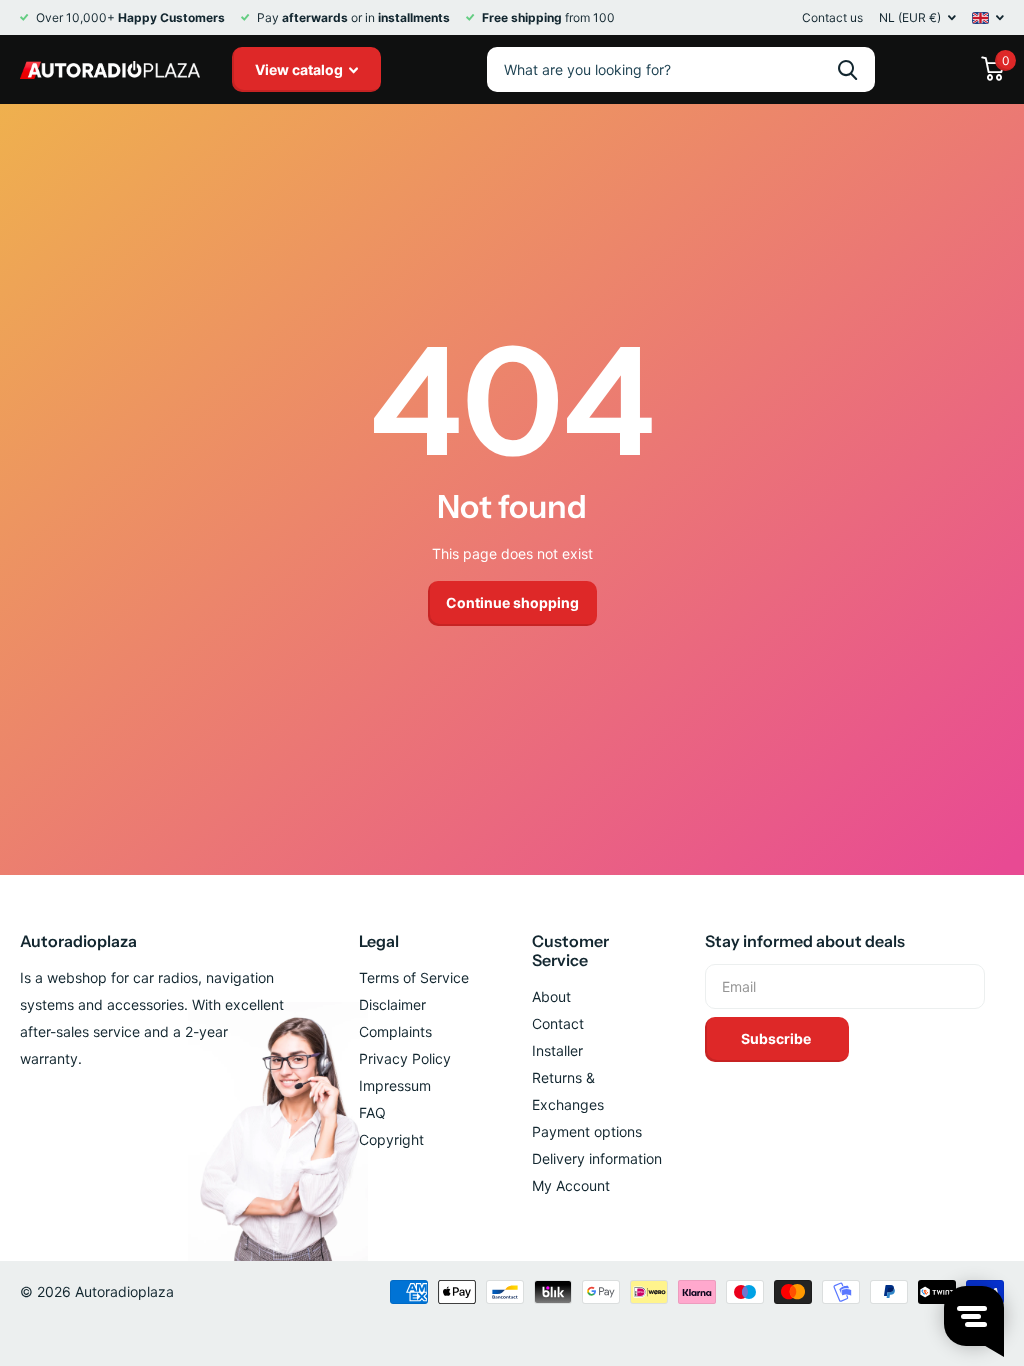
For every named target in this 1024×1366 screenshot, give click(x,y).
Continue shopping (512, 602)
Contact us (832, 17)
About (551, 996)
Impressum (395, 1085)
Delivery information (597, 1158)
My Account (571, 1185)
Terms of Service (414, 977)
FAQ (372, 1112)
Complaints (395, 1031)
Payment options (587, 1131)
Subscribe (777, 1038)
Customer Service (570, 950)
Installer (557, 1050)
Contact (558, 1023)
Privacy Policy (405, 1058)
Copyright (391, 1139)
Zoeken (847, 69)
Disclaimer (392, 1004)
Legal (379, 941)
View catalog (300, 69)
